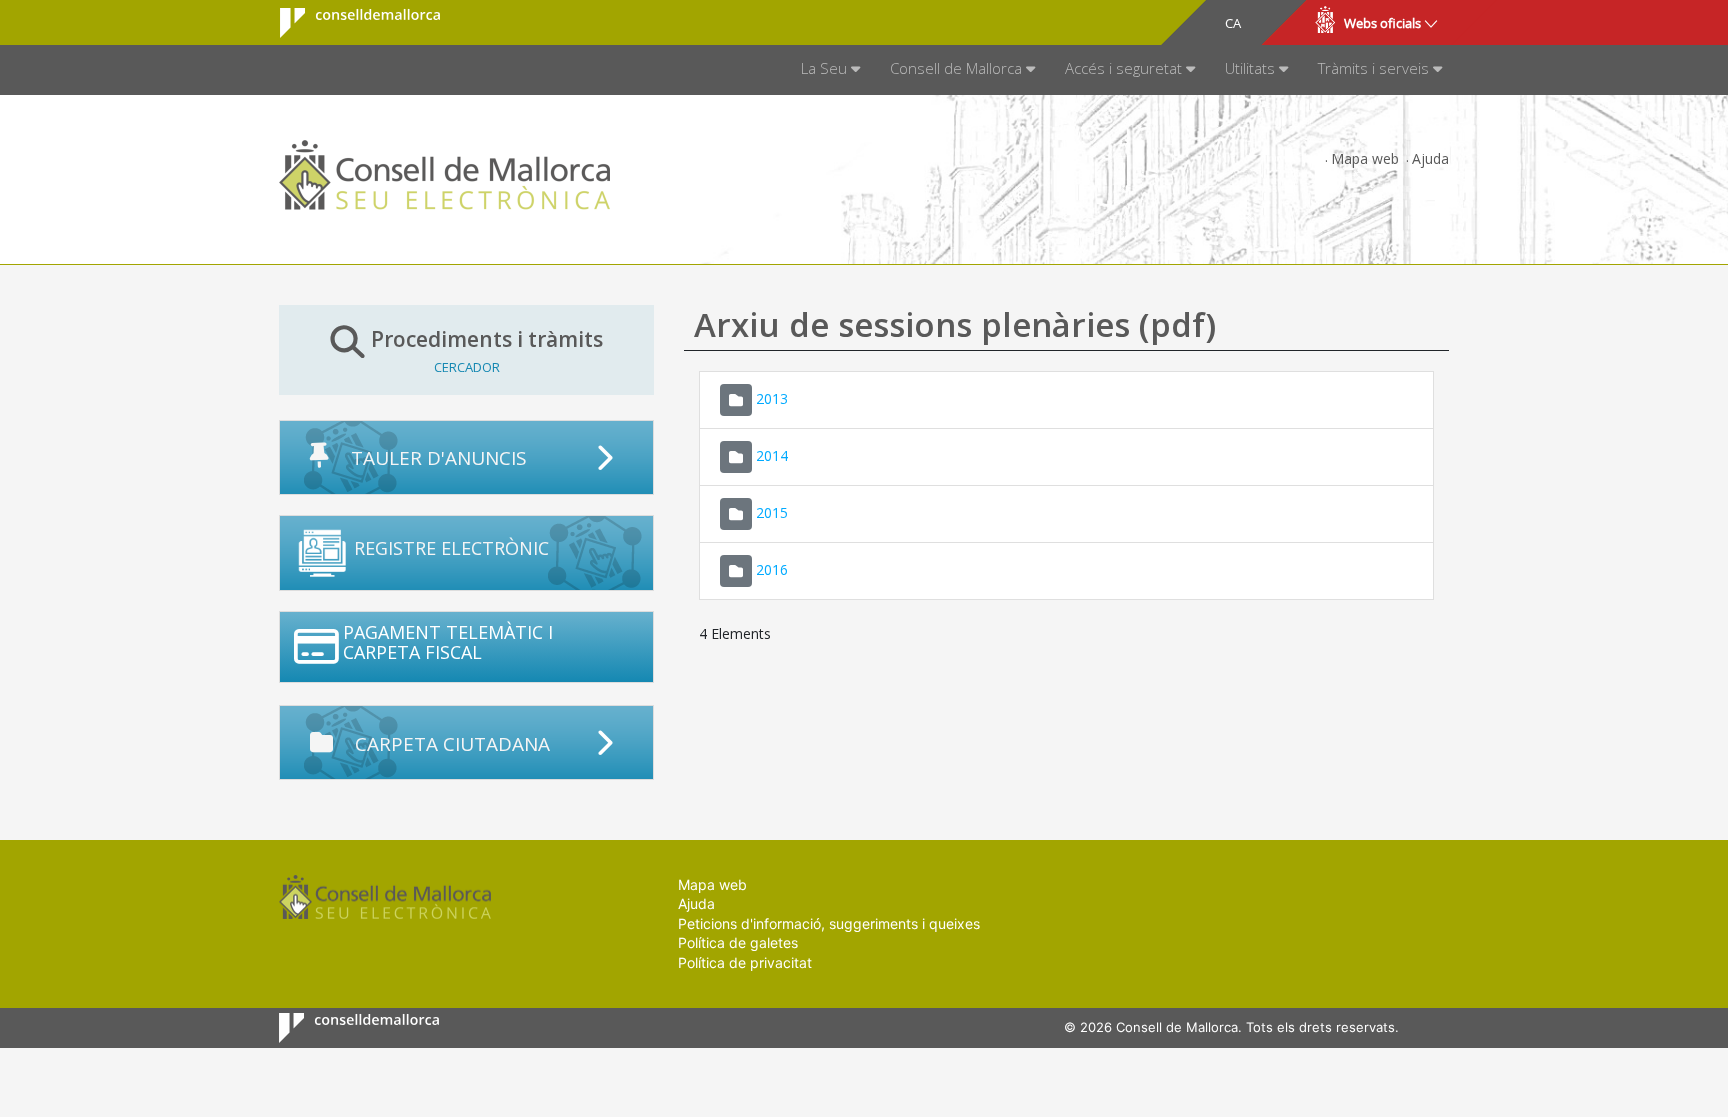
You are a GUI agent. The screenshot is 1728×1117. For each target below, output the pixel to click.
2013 (772, 397)
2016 (772, 568)
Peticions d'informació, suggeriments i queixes (829, 923)
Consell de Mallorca (347, 23)
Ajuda (1430, 158)
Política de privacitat (745, 962)
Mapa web (1365, 158)
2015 (772, 511)
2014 (772, 454)
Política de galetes (738, 942)
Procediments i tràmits (487, 350)
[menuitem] (830, 70)
